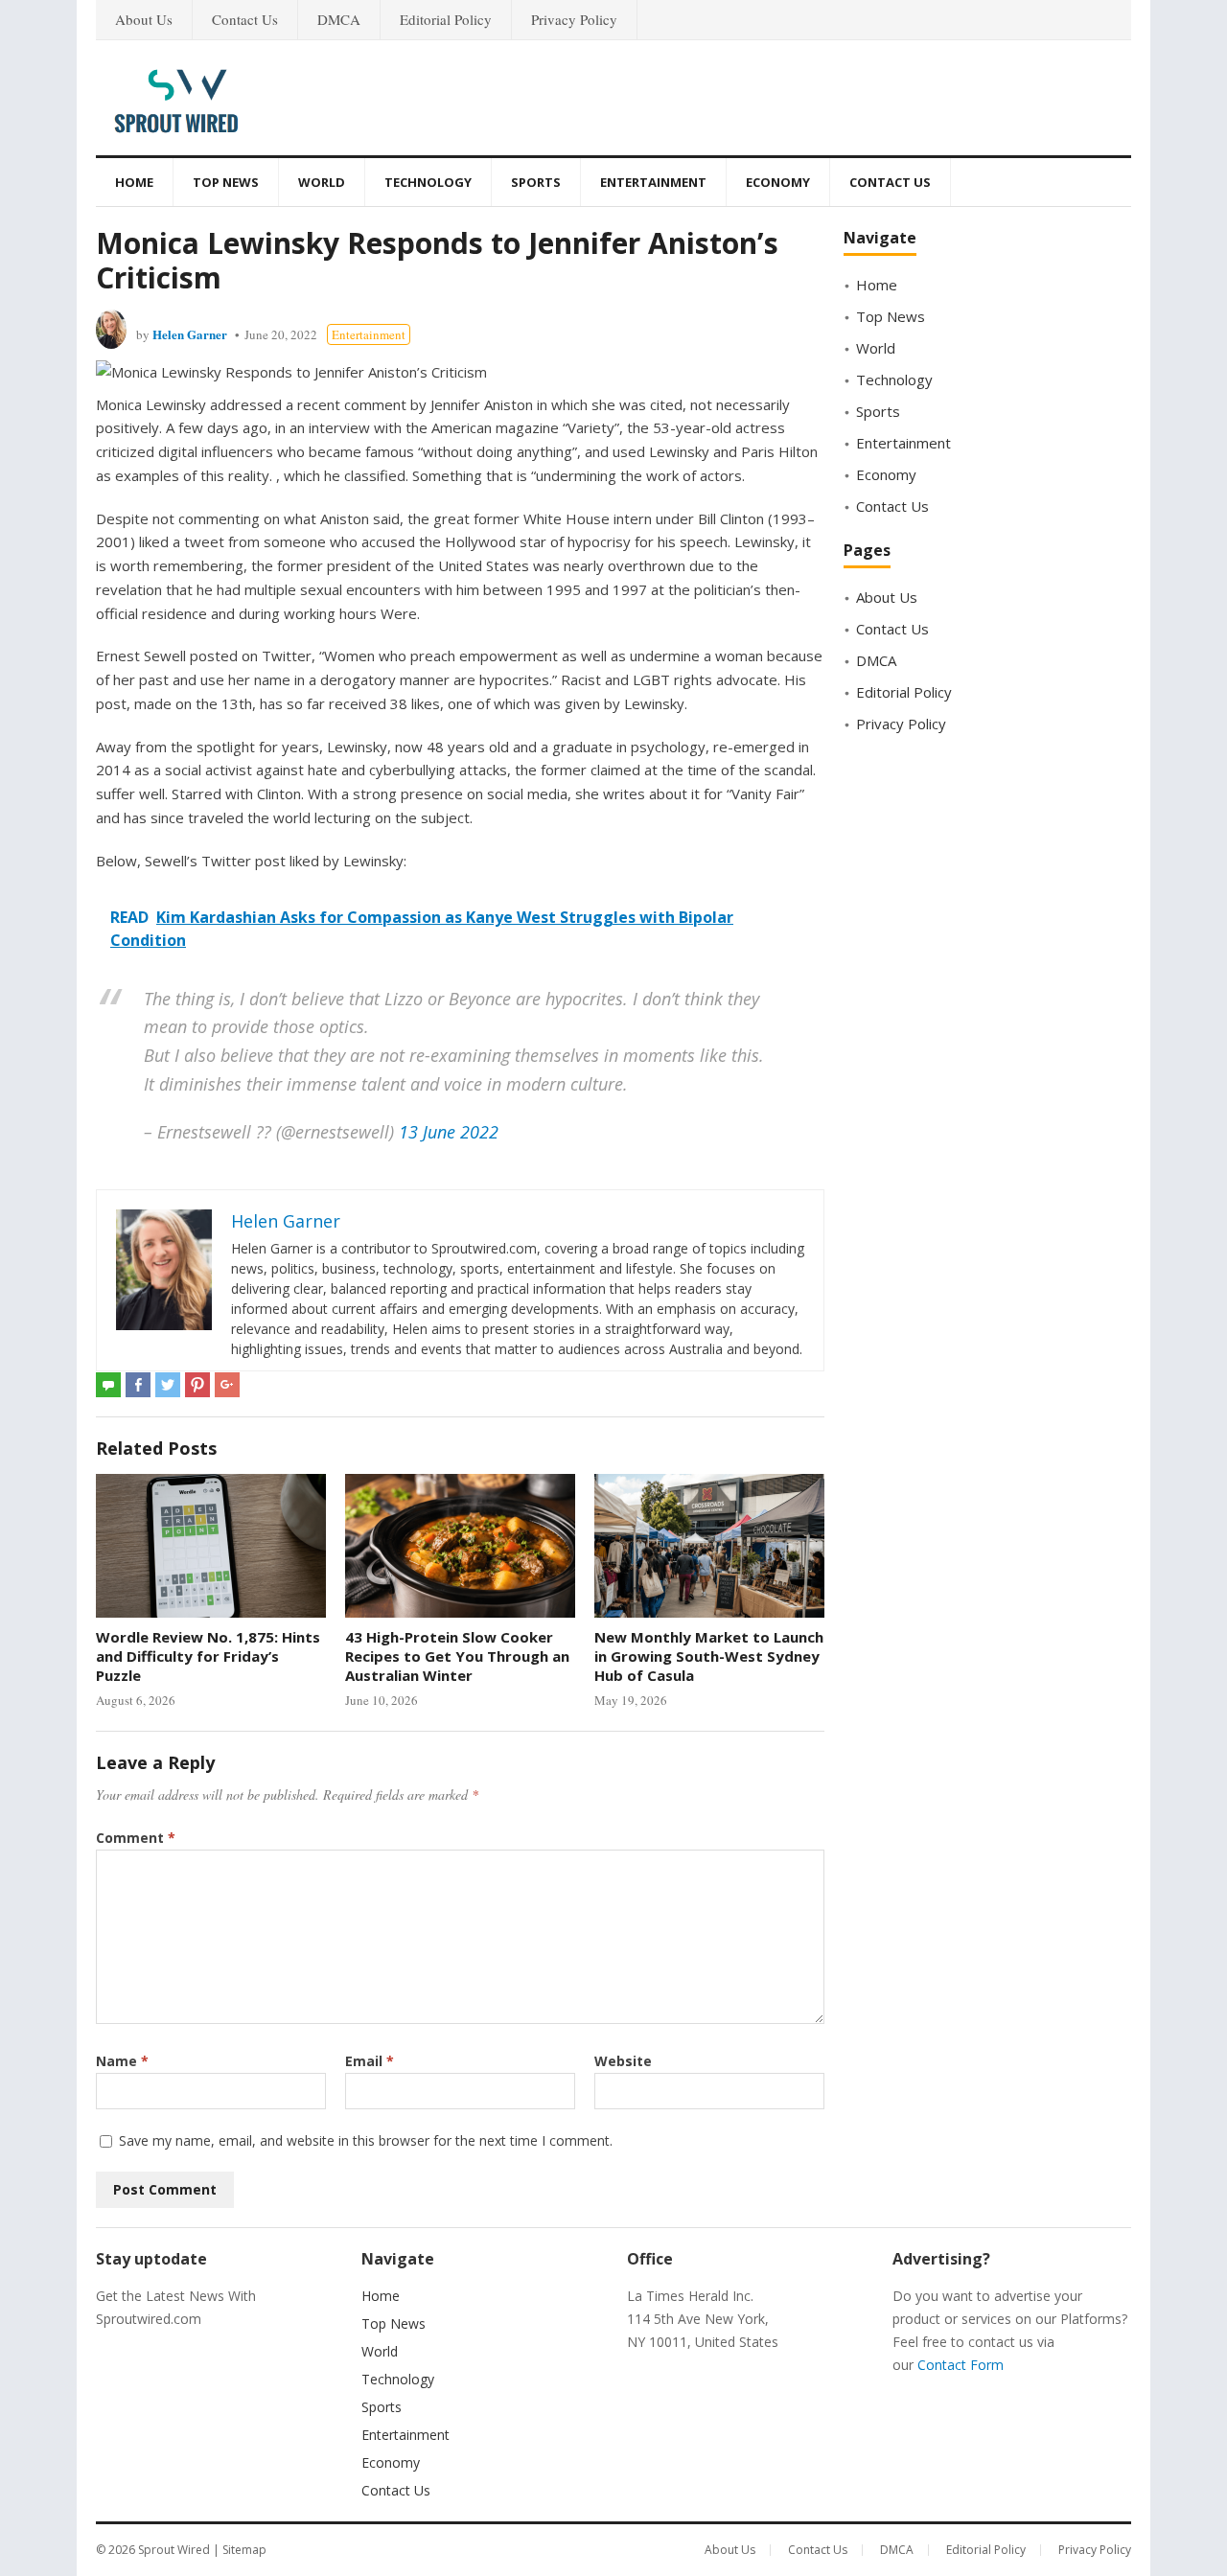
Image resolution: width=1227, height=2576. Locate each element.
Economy (778, 182)
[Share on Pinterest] (197, 1385)
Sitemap (244, 2550)
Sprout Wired (174, 2550)
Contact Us (245, 19)
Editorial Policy (446, 19)
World (322, 182)
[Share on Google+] (227, 1385)
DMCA (339, 19)
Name (122, 2061)
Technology (428, 182)
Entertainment (653, 182)
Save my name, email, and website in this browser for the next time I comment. (366, 2140)
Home (134, 182)
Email (370, 2061)
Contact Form (961, 2365)
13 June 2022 (449, 1132)
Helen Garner (190, 334)
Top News (226, 182)
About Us (144, 19)
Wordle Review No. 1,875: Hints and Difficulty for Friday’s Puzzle (208, 1656)
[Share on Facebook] (138, 1385)
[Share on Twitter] (168, 1385)
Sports (536, 182)
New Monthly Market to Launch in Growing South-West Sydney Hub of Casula (709, 1656)
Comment (136, 1838)
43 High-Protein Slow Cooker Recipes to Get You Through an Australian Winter (457, 1656)
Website (623, 2061)
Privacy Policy (574, 19)
